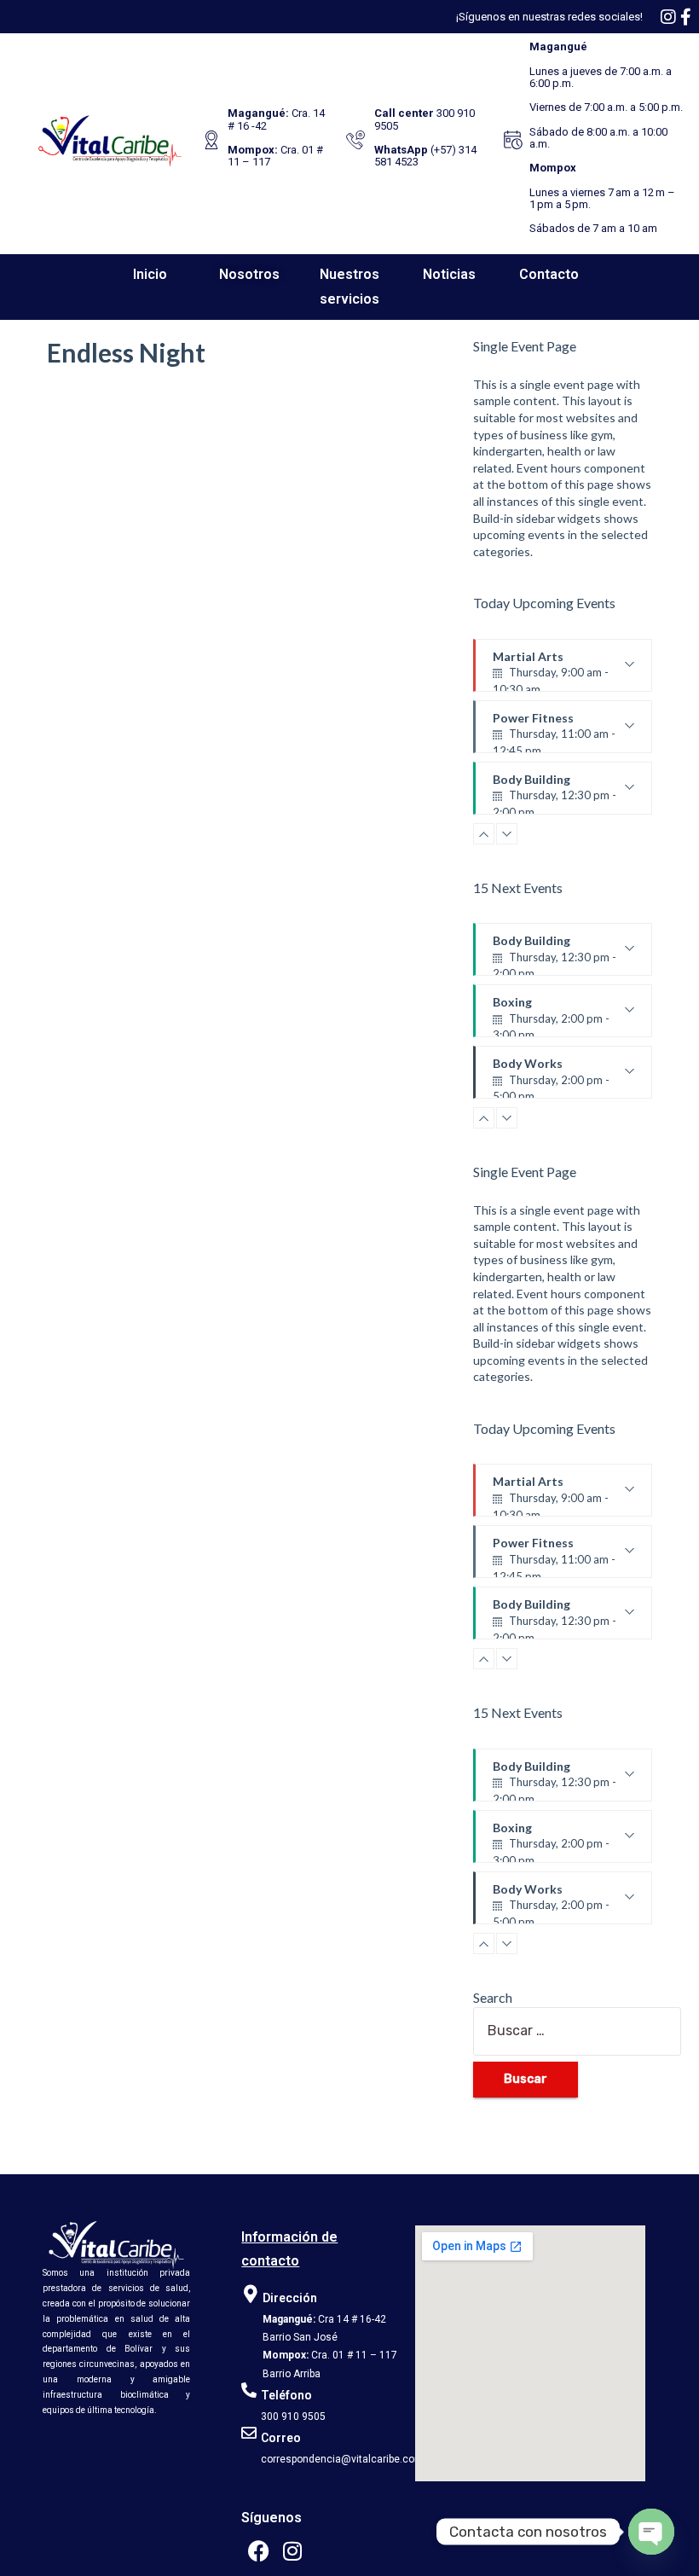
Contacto (549, 274)
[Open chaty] (651, 2532)
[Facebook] (258, 2550)
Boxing (551, 1016)
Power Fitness (554, 732)
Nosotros (249, 274)
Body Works (551, 1077)
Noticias (449, 274)
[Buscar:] (563, 2031)
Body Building (555, 793)
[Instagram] (292, 2550)
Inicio (150, 274)
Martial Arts (551, 670)
